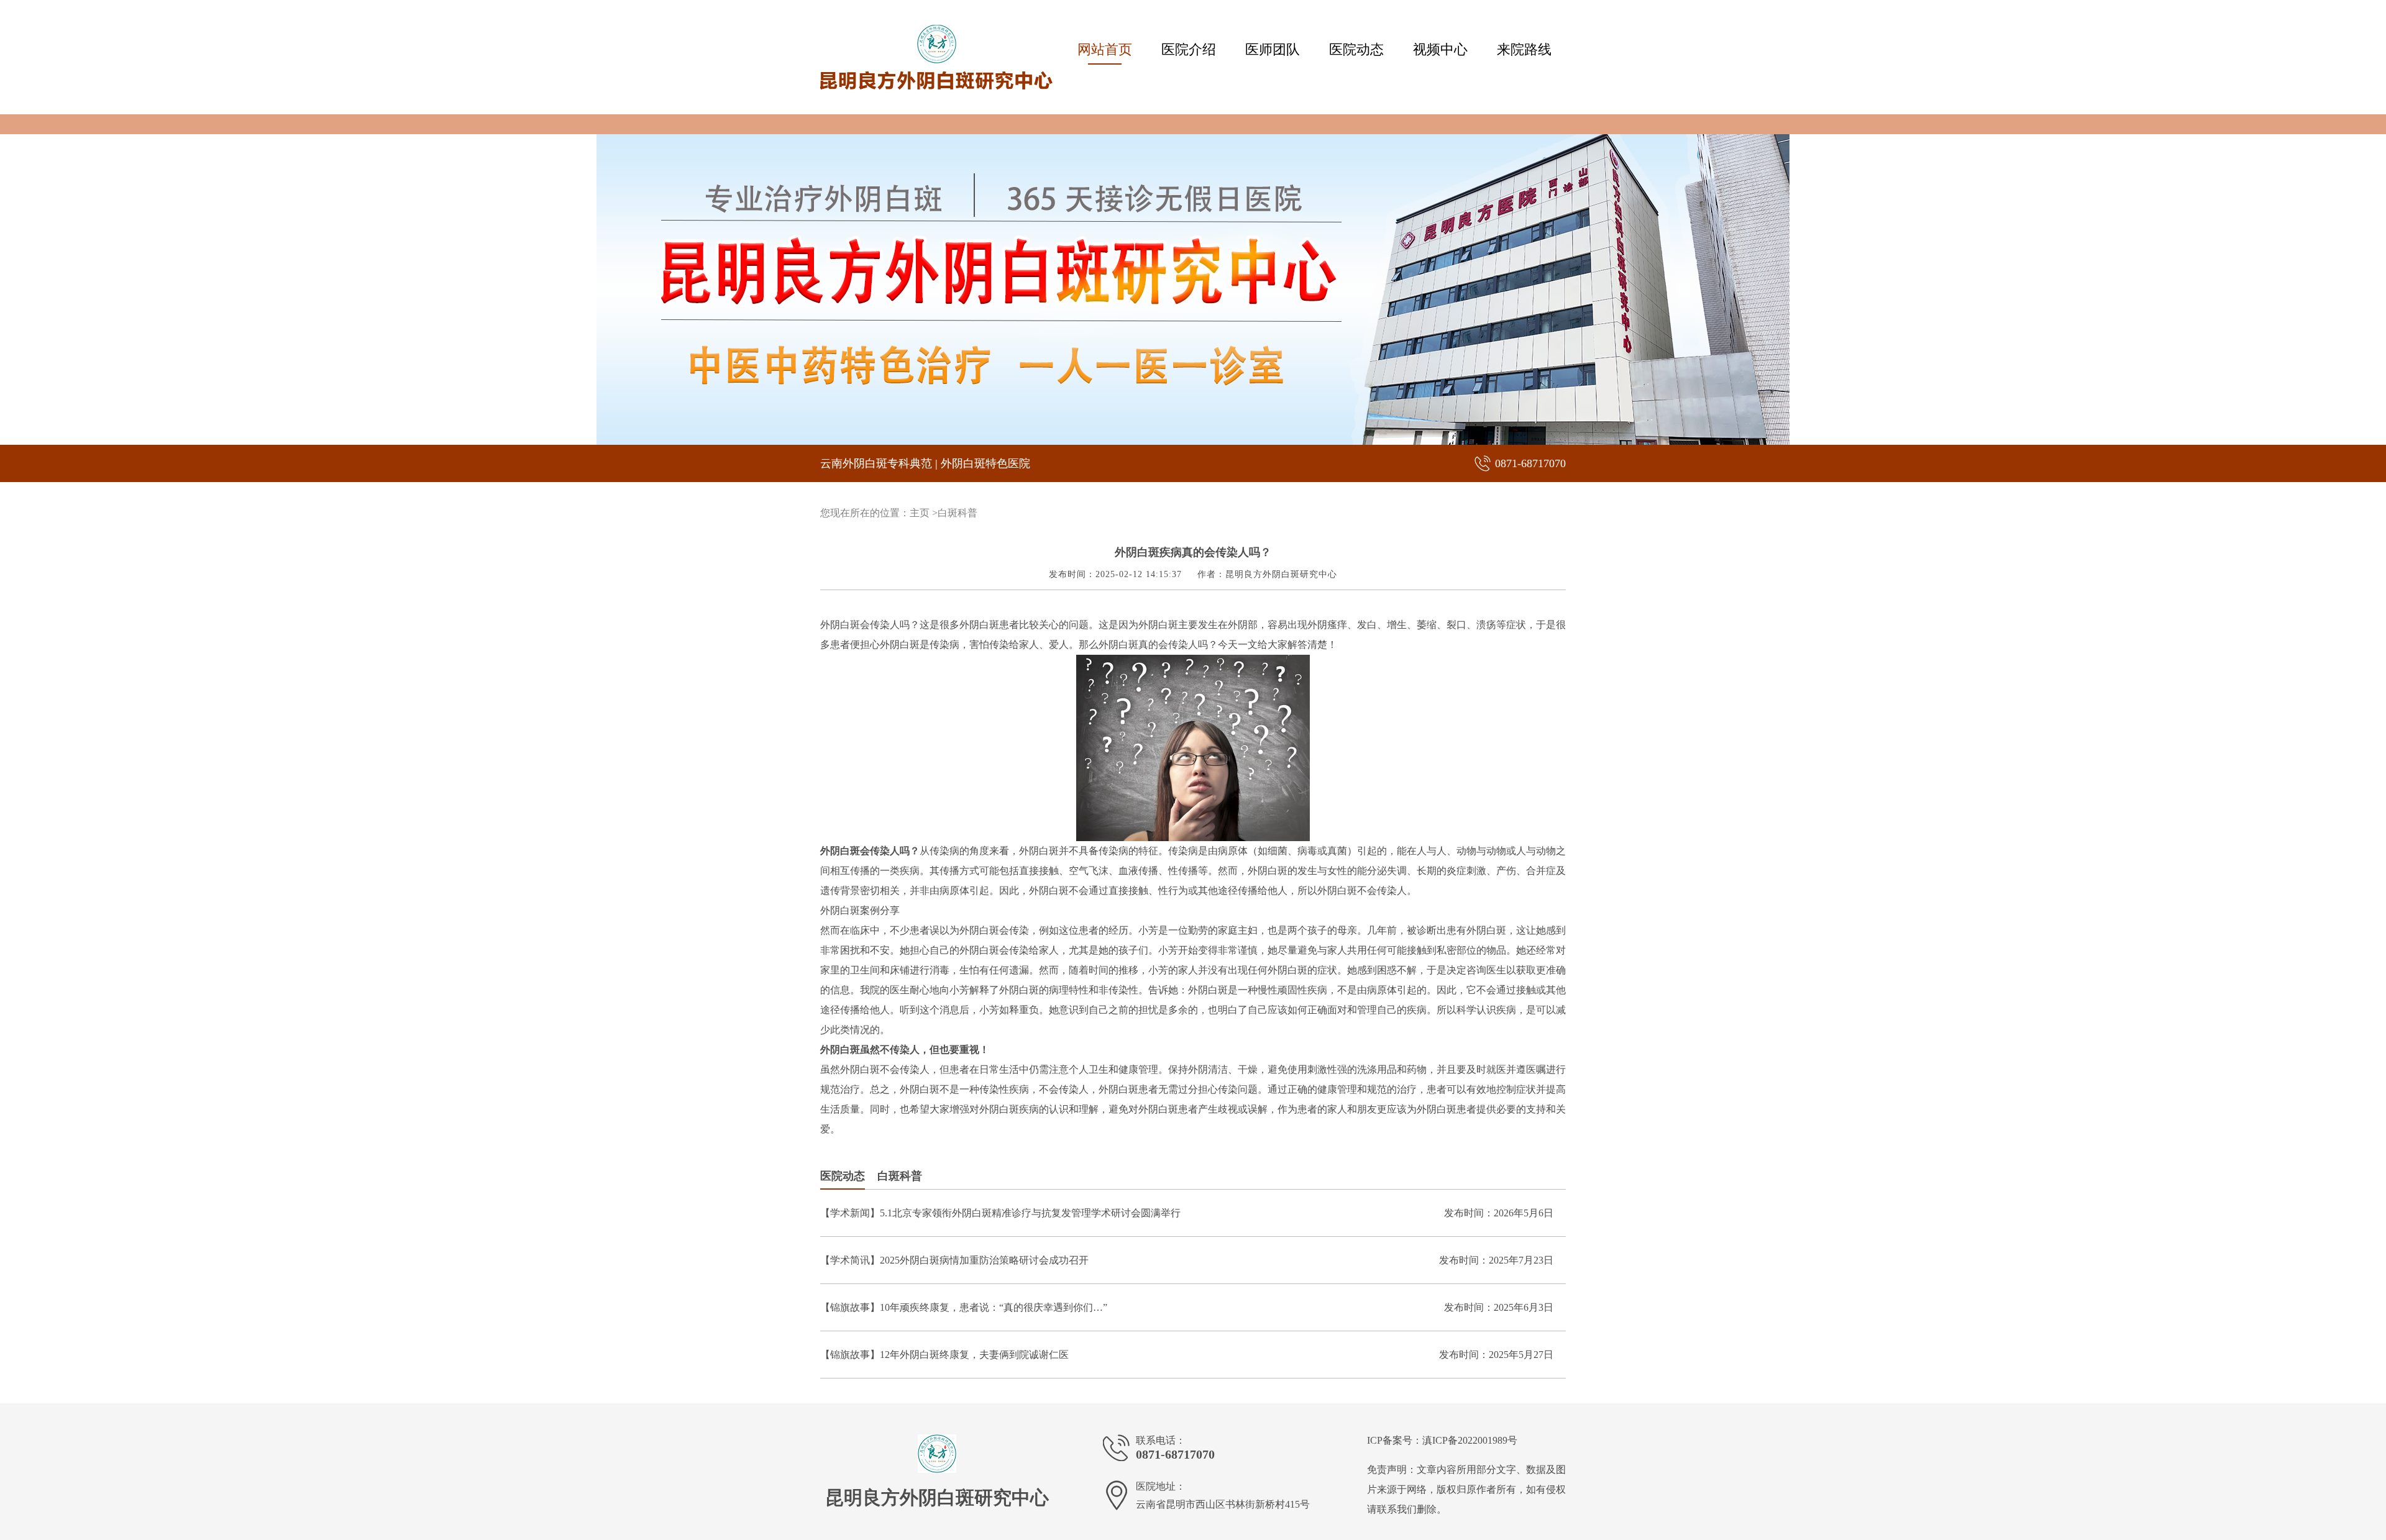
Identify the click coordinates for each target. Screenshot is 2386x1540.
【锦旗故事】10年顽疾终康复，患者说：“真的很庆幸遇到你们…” (964, 1307)
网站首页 (1105, 49)
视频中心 (1440, 49)
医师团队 (1273, 49)
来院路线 (1524, 49)
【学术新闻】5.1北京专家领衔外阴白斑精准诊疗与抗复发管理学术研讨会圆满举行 (1000, 1213)
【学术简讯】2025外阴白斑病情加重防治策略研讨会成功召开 (954, 1260)
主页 (920, 513)
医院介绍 (1189, 49)
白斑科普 (958, 513)
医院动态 (1356, 49)
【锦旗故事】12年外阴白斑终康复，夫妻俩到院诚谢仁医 (944, 1355)
